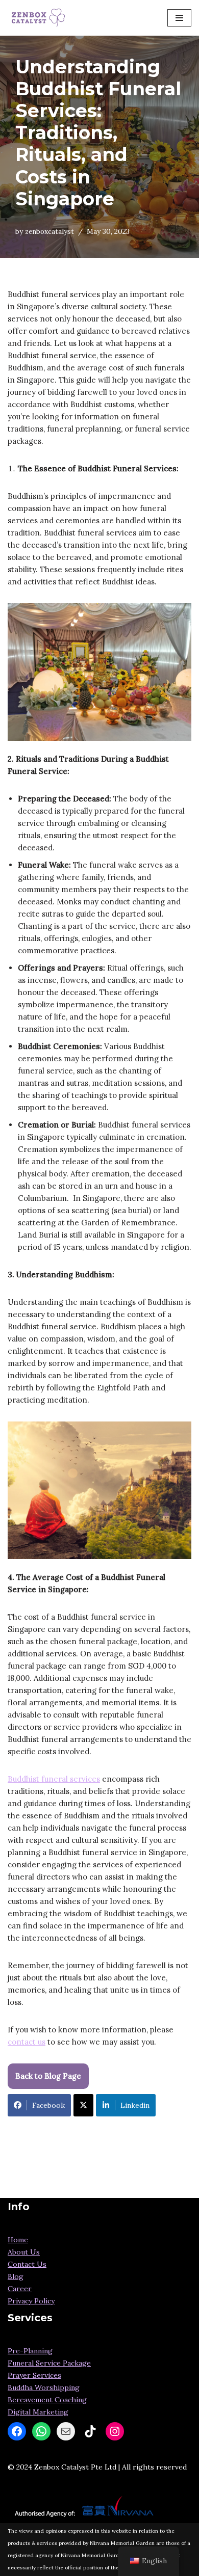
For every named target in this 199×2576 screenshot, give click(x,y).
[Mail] (66, 2431)
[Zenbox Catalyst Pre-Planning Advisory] (38, 18)
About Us (24, 2252)
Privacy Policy (31, 2301)
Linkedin (135, 2105)
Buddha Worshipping (44, 2387)
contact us (27, 2042)
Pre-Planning (30, 2351)
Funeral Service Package (49, 2363)
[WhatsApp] (41, 2431)
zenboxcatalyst (49, 231)
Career (20, 2289)
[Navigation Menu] (179, 18)
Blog (16, 2276)
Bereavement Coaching (47, 2400)
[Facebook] (17, 2431)
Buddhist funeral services (54, 1779)
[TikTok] (90, 2431)
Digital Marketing (38, 2412)
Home (18, 2240)
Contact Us (27, 2264)
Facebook (48, 2105)
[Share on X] (83, 2105)
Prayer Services (34, 2375)
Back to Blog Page (48, 2076)
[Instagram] (115, 2431)
